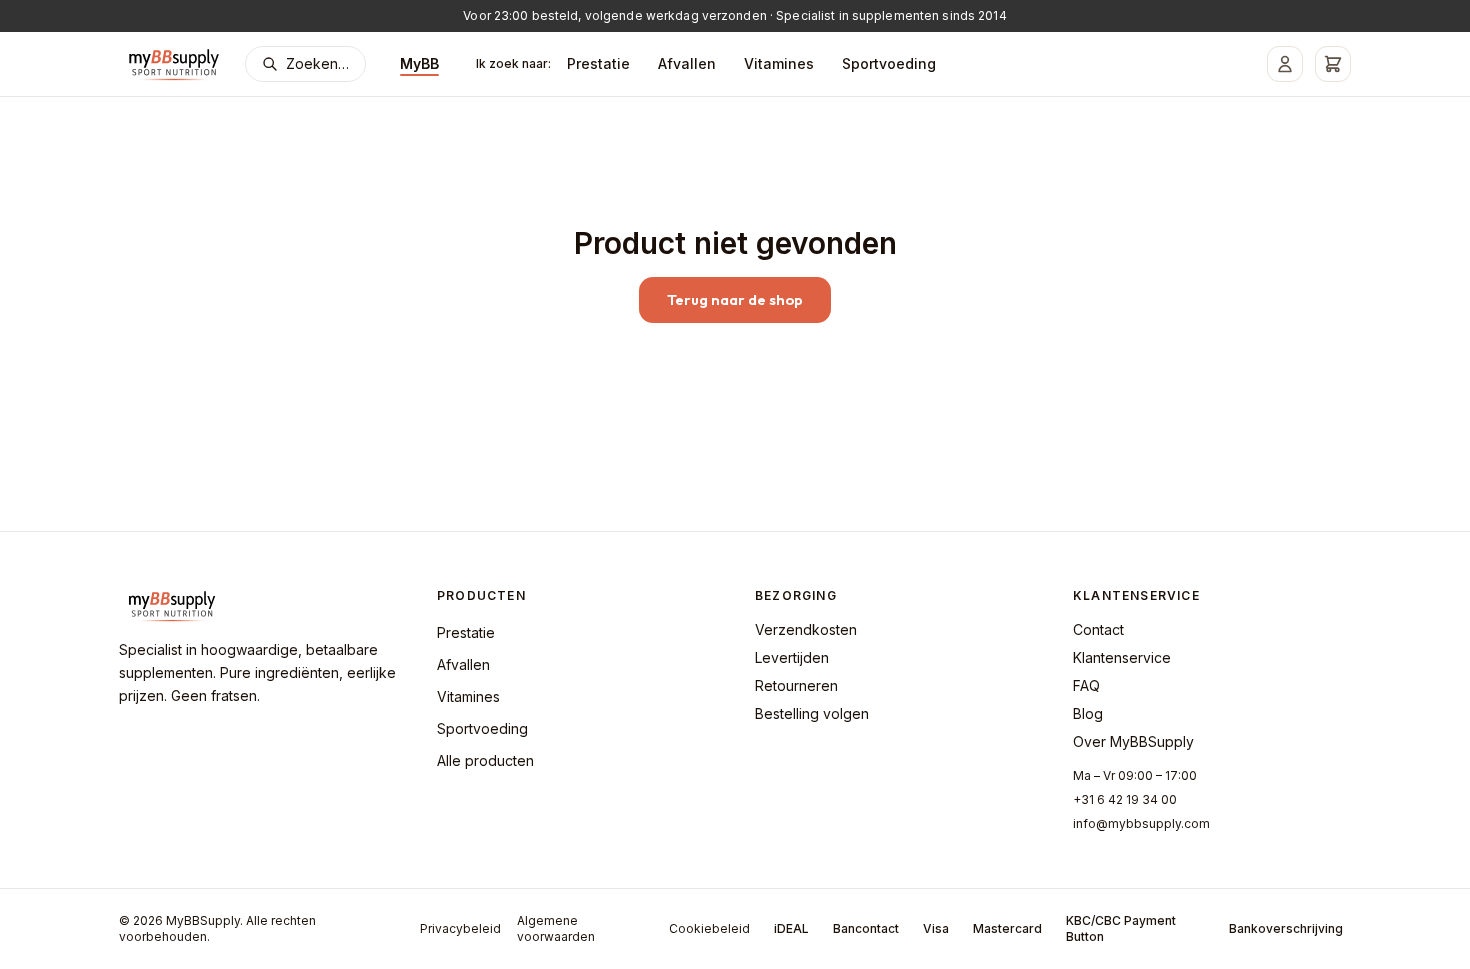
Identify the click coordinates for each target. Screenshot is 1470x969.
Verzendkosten (806, 629)
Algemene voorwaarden (556, 928)
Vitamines (779, 63)
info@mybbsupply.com (1141, 823)
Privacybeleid (460, 928)
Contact (1098, 629)
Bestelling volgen (812, 713)
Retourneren (796, 685)
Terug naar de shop (735, 299)
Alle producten (485, 760)
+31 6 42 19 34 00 (1125, 799)
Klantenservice (1122, 657)
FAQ (1086, 685)
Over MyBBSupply (1133, 741)
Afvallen (687, 63)
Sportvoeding (889, 63)
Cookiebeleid (709, 928)
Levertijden (792, 657)
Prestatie (598, 63)
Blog (1088, 713)
